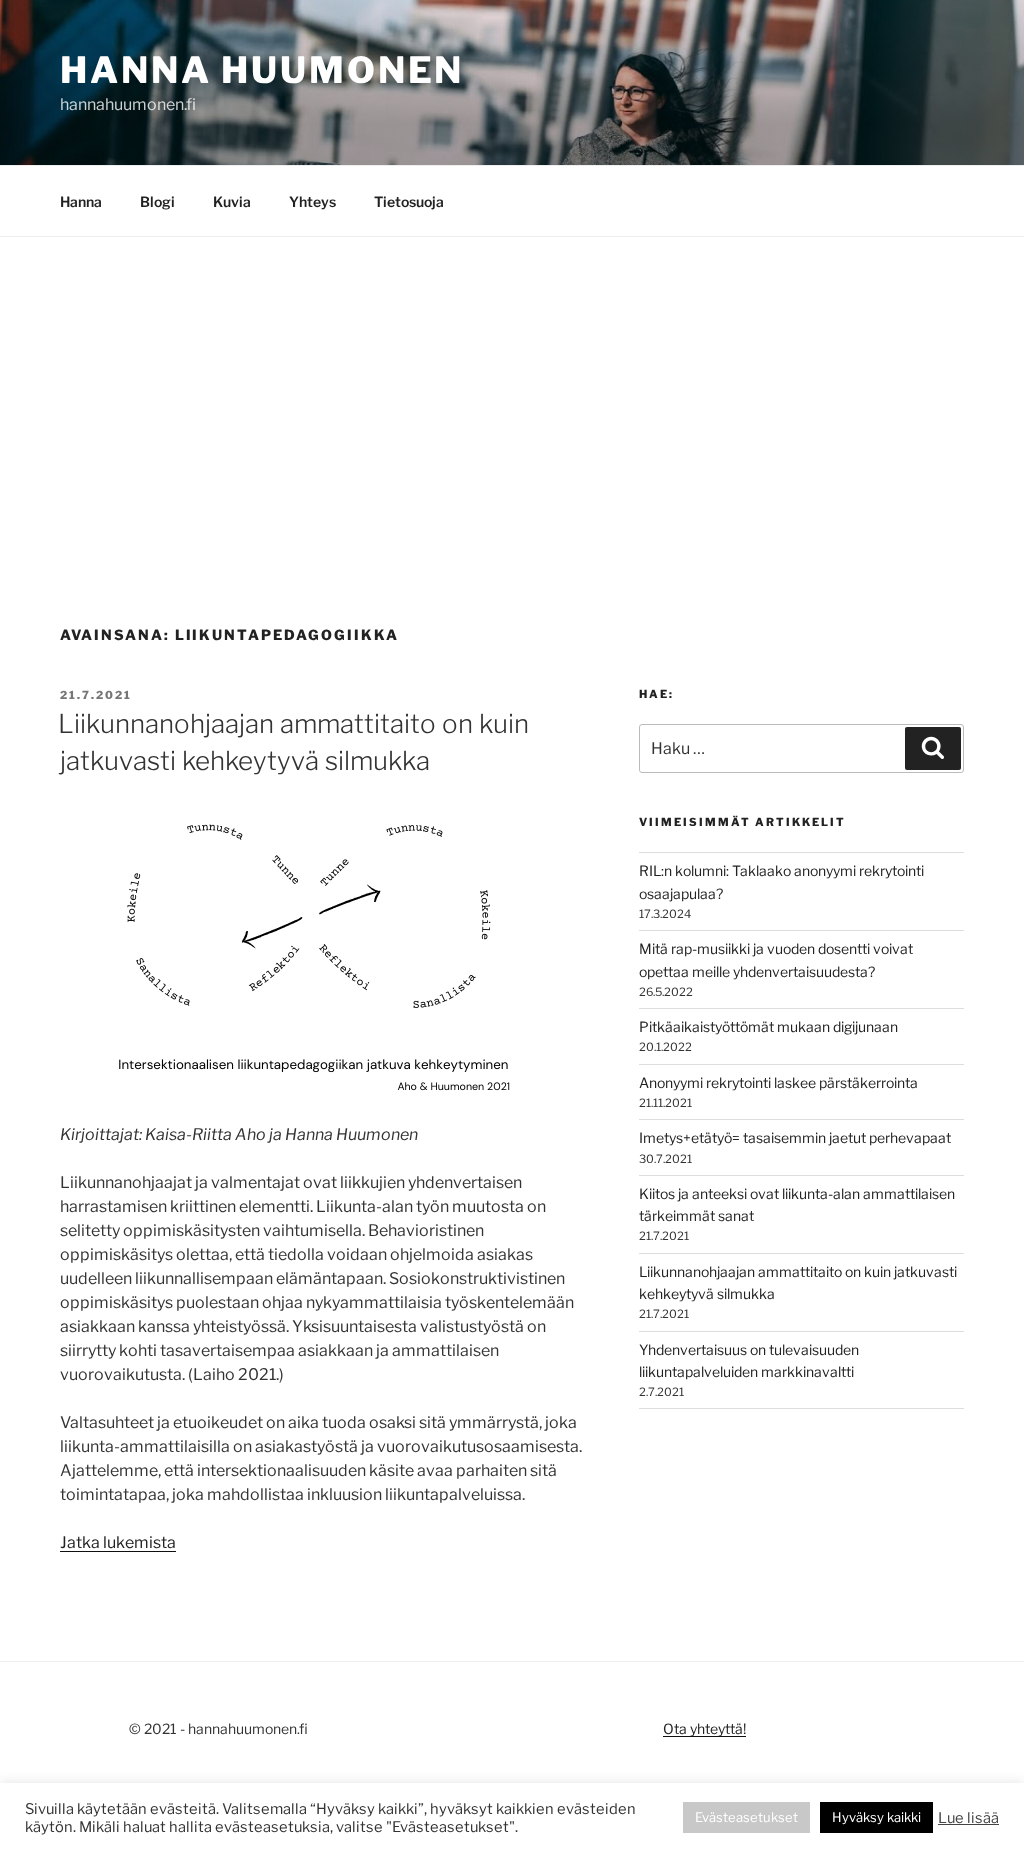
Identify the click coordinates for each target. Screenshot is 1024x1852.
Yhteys (312, 201)
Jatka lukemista (118, 1542)
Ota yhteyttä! (704, 1728)
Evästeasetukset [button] (746, 1817)
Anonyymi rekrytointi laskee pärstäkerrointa (778, 1082)
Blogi (157, 201)
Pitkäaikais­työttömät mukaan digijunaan (768, 1026)
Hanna (81, 201)
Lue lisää (968, 1818)
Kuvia (232, 201)
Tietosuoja (409, 201)
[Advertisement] (512, 387)
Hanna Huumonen (262, 70)
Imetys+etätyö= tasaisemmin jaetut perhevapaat (795, 1137)
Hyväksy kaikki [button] (876, 1817)
